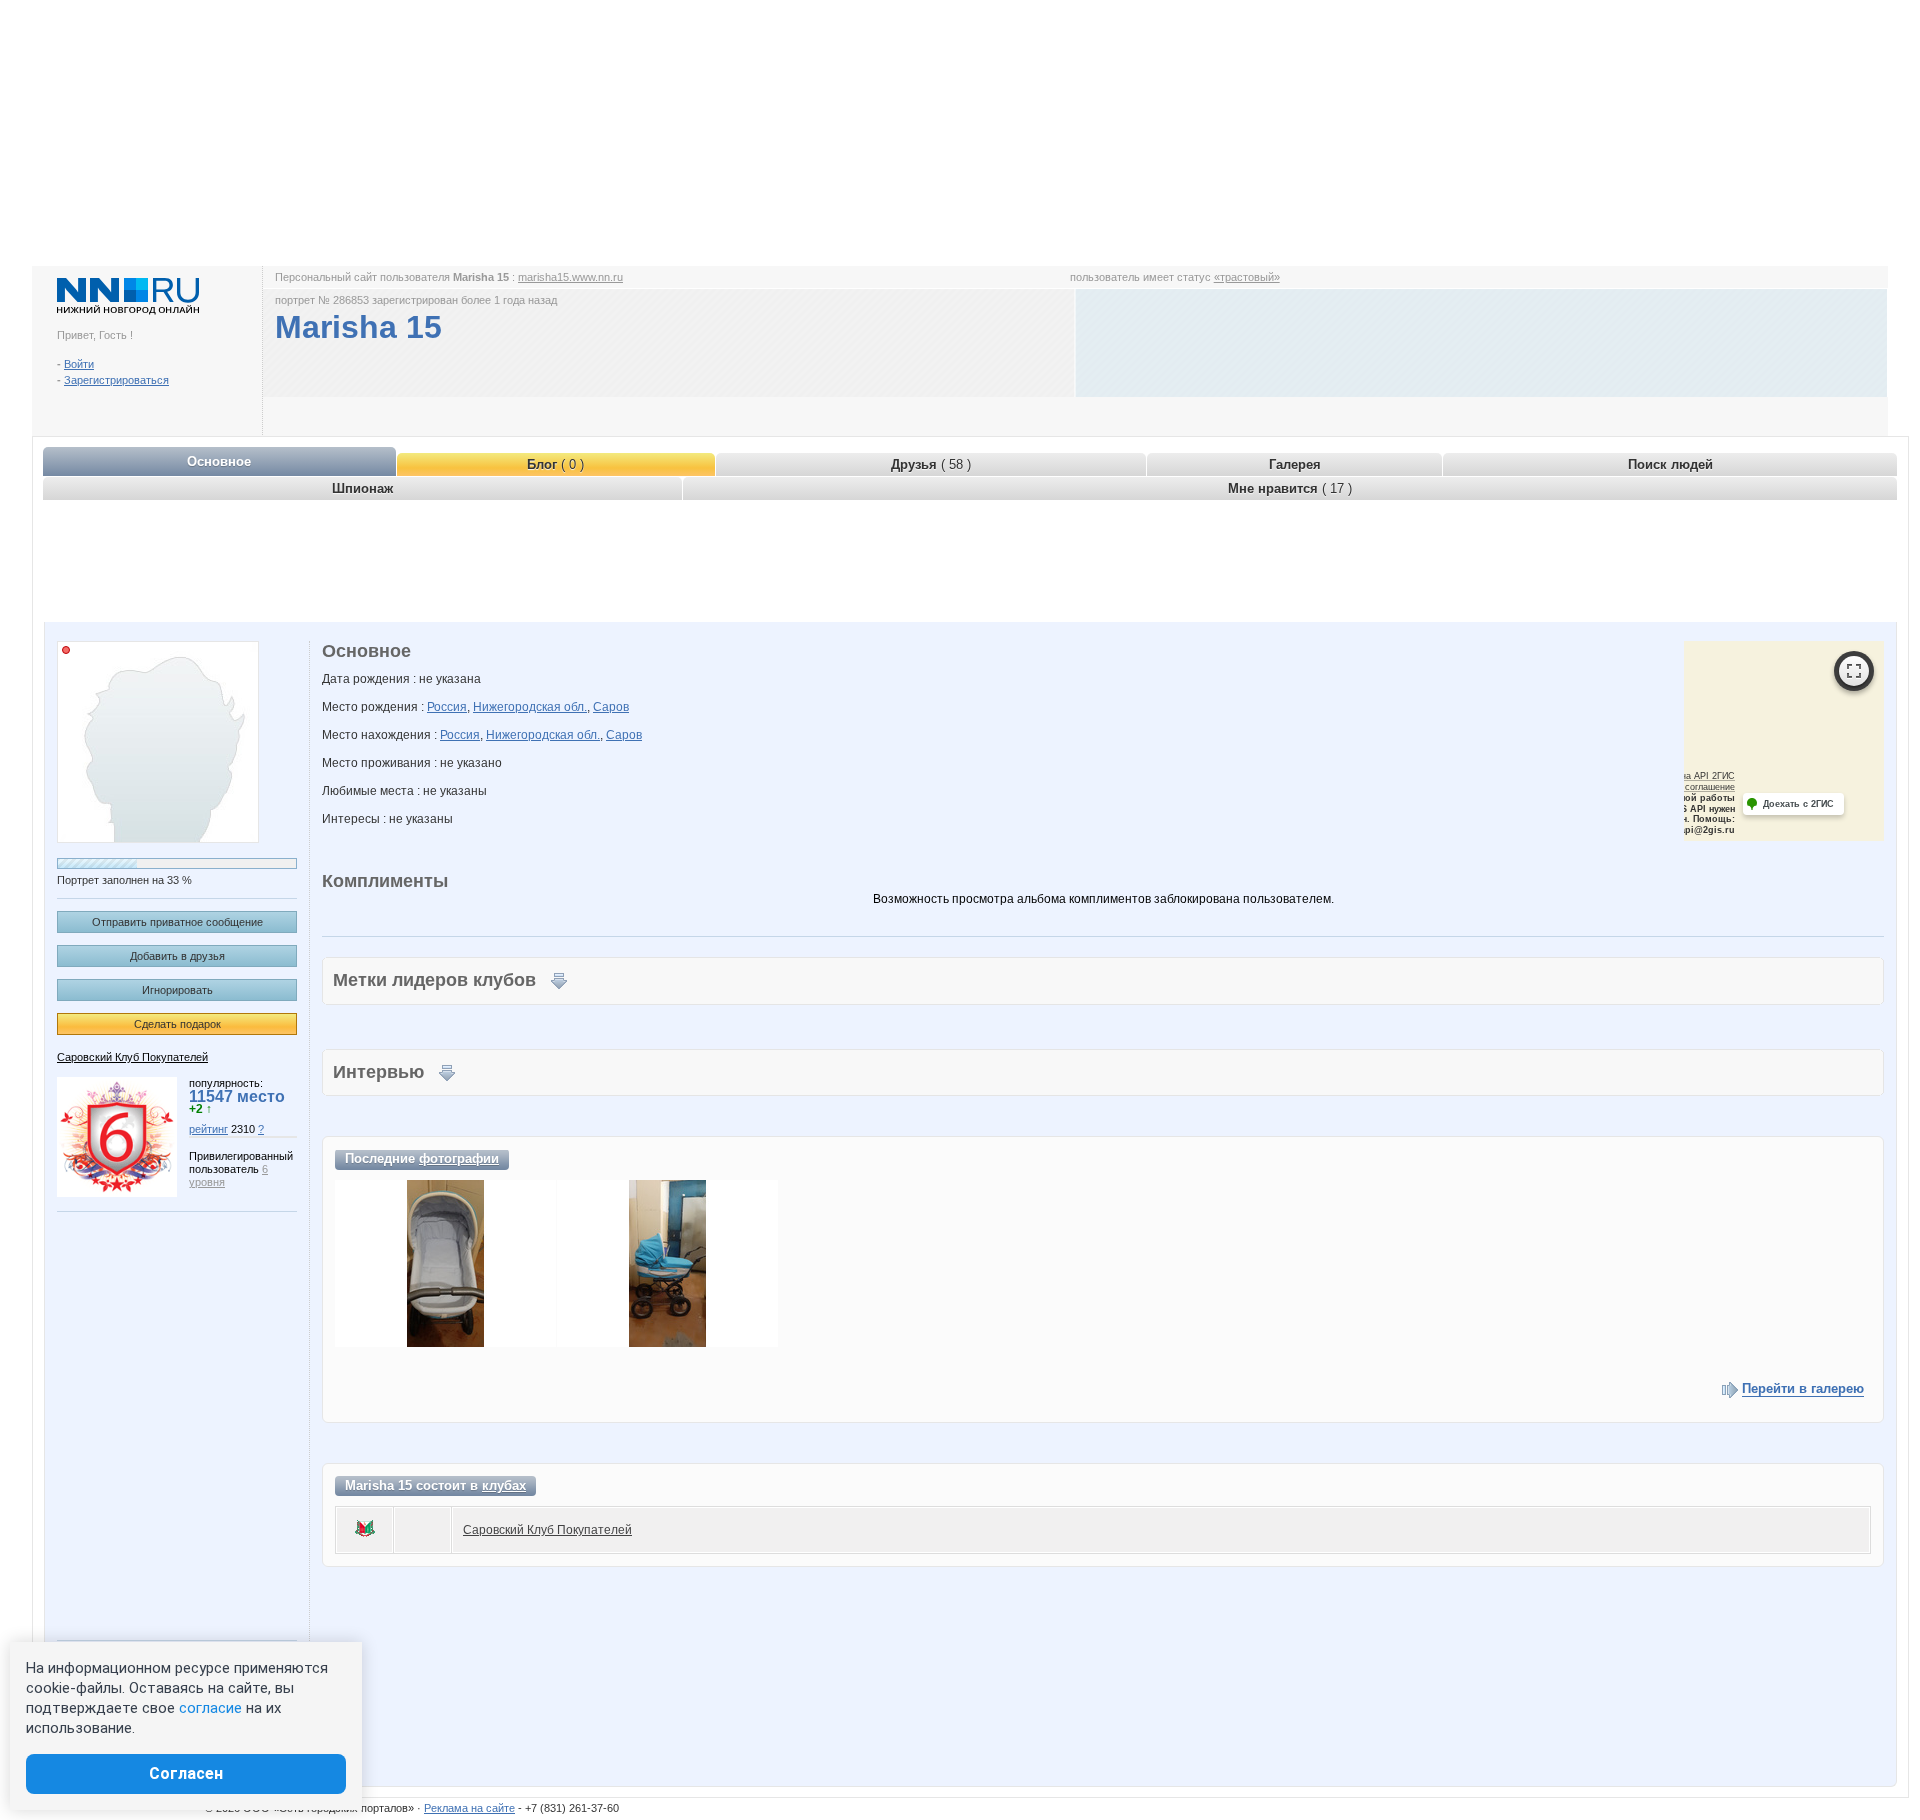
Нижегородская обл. (530, 707)
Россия (447, 707)
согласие (210, 1708)
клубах (504, 1485)
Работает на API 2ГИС (1687, 776)
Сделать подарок (177, 1024)
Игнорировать (177, 990)
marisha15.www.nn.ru (570, 277)
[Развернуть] (1854, 671)
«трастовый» (1247, 277)
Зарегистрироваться (116, 380)
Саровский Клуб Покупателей (132, 1057)
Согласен (186, 1773)
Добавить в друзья (177, 956)
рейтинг (208, 1129)
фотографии (459, 1158)
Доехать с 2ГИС (1798, 804)
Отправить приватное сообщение (177, 922)
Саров (611, 707)
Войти (79, 364)
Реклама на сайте (469, 1808)
